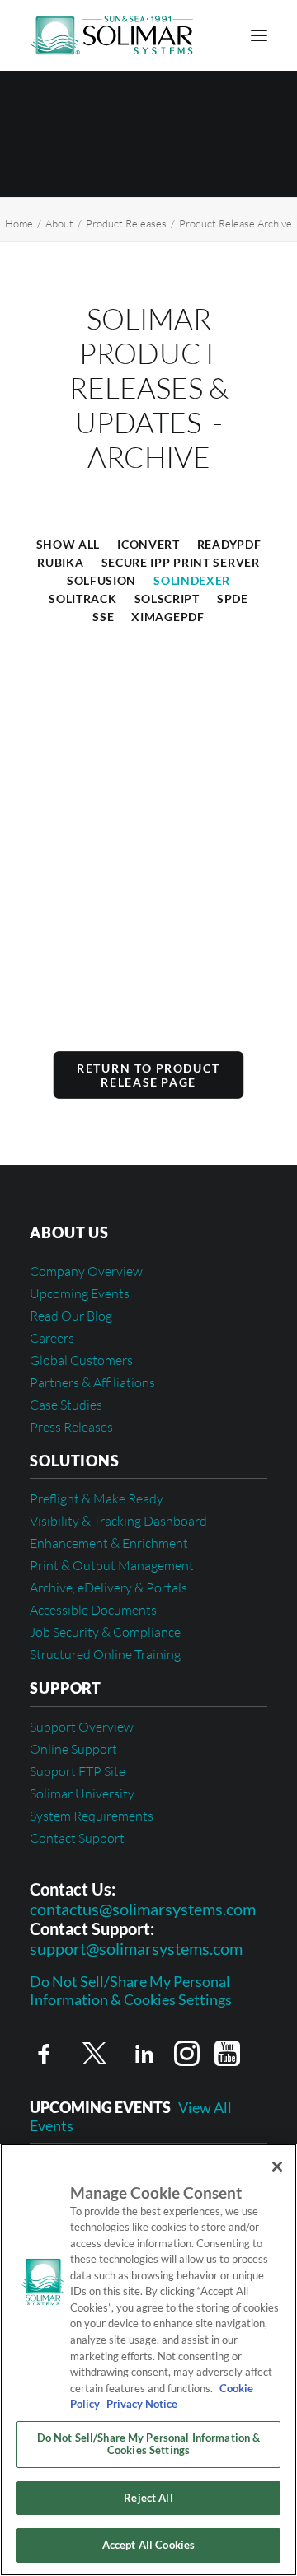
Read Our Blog (71, 1316)
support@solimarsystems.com (136, 1948)
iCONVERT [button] (148, 544)
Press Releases (71, 1427)
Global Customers (81, 1360)
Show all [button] (68, 544)
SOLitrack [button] (82, 598)
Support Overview (82, 1727)
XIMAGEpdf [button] (167, 617)
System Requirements (92, 1816)
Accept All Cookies (148, 2545)
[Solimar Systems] (112, 35)
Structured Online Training (105, 1654)
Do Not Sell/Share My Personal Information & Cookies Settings (131, 1991)
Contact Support (77, 1838)
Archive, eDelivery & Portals (108, 1587)
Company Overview (86, 1271)
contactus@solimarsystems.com (143, 1909)
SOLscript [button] (167, 598)
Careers (52, 1338)
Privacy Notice (141, 2404)
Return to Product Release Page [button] (151, 1075)
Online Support (73, 1749)
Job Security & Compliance (105, 1632)
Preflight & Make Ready (97, 1498)
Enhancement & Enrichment (109, 1543)
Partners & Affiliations (92, 1382)
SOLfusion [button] (101, 580)
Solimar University (82, 1793)
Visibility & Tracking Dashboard (118, 1521)
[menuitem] (68, 543)
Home (19, 223)
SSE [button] (103, 617)
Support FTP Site (78, 1771)
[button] (259, 35)
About (59, 223)
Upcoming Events (80, 1293)
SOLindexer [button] (192, 580)
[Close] (277, 2167)
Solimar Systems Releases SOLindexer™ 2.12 (115, 937)
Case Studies (66, 1405)
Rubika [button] (60, 562)
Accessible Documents (93, 1610)
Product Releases (126, 223)
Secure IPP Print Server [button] (181, 562)
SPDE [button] (233, 598)
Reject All (148, 2498)
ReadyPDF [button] (229, 544)
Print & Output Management (112, 1565)
